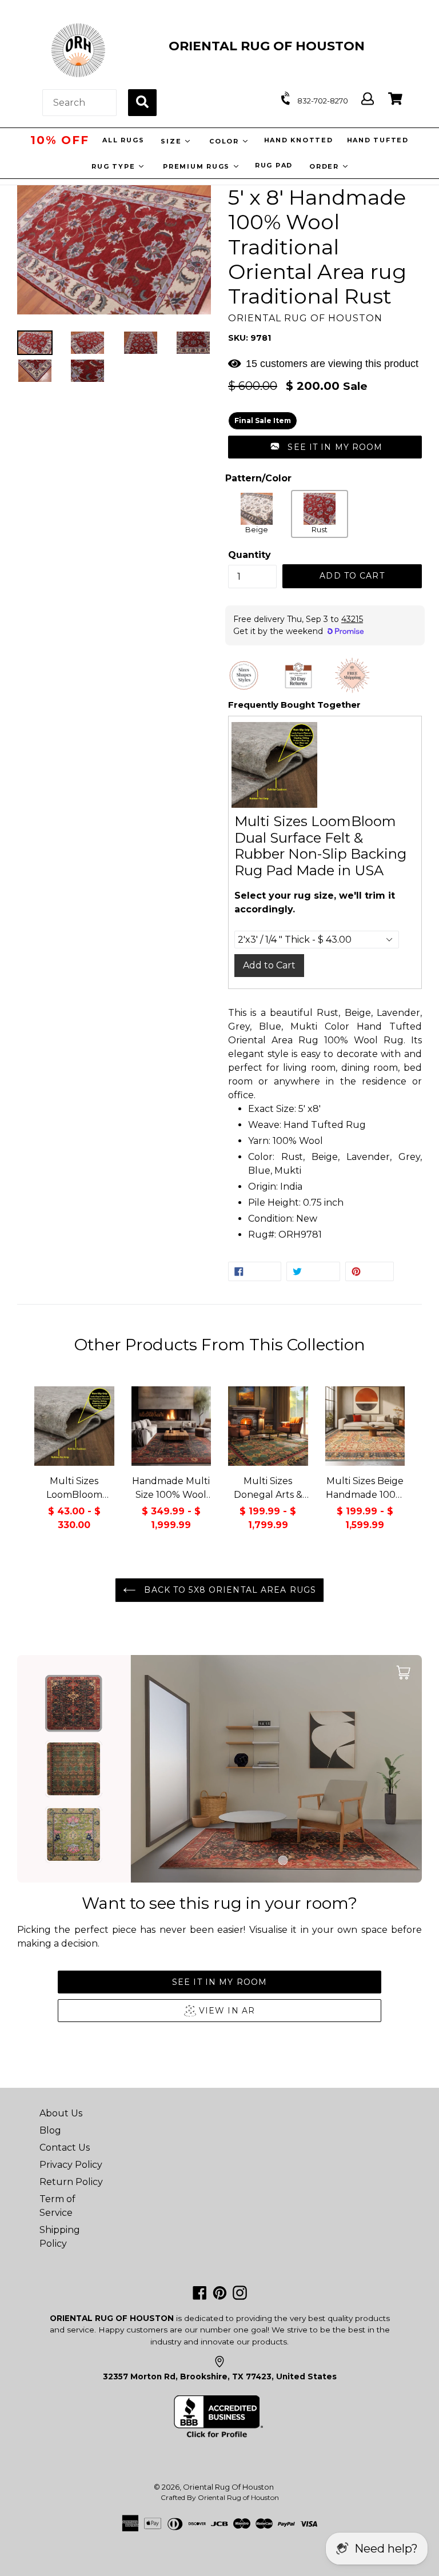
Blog (50, 2130)
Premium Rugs (198, 166)
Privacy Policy (71, 2165)
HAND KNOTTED (298, 140)
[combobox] (79, 103)
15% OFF (59, 140)
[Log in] (368, 99)
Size (172, 141)
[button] (325, 447)
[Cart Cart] (395, 99)
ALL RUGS (123, 140)
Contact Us (65, 2148)
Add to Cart (269, 965)
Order (326, 166)
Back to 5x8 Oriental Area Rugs (229, 1590)
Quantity (250, 555)
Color (225, 141)
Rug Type (115, 166)
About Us (61, 2113)
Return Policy (71, 2182)
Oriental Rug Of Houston (228, 2487)
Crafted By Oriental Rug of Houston (220, 2497)
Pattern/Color (258, 478)
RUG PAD (274, 165)
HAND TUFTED (377, 140)
